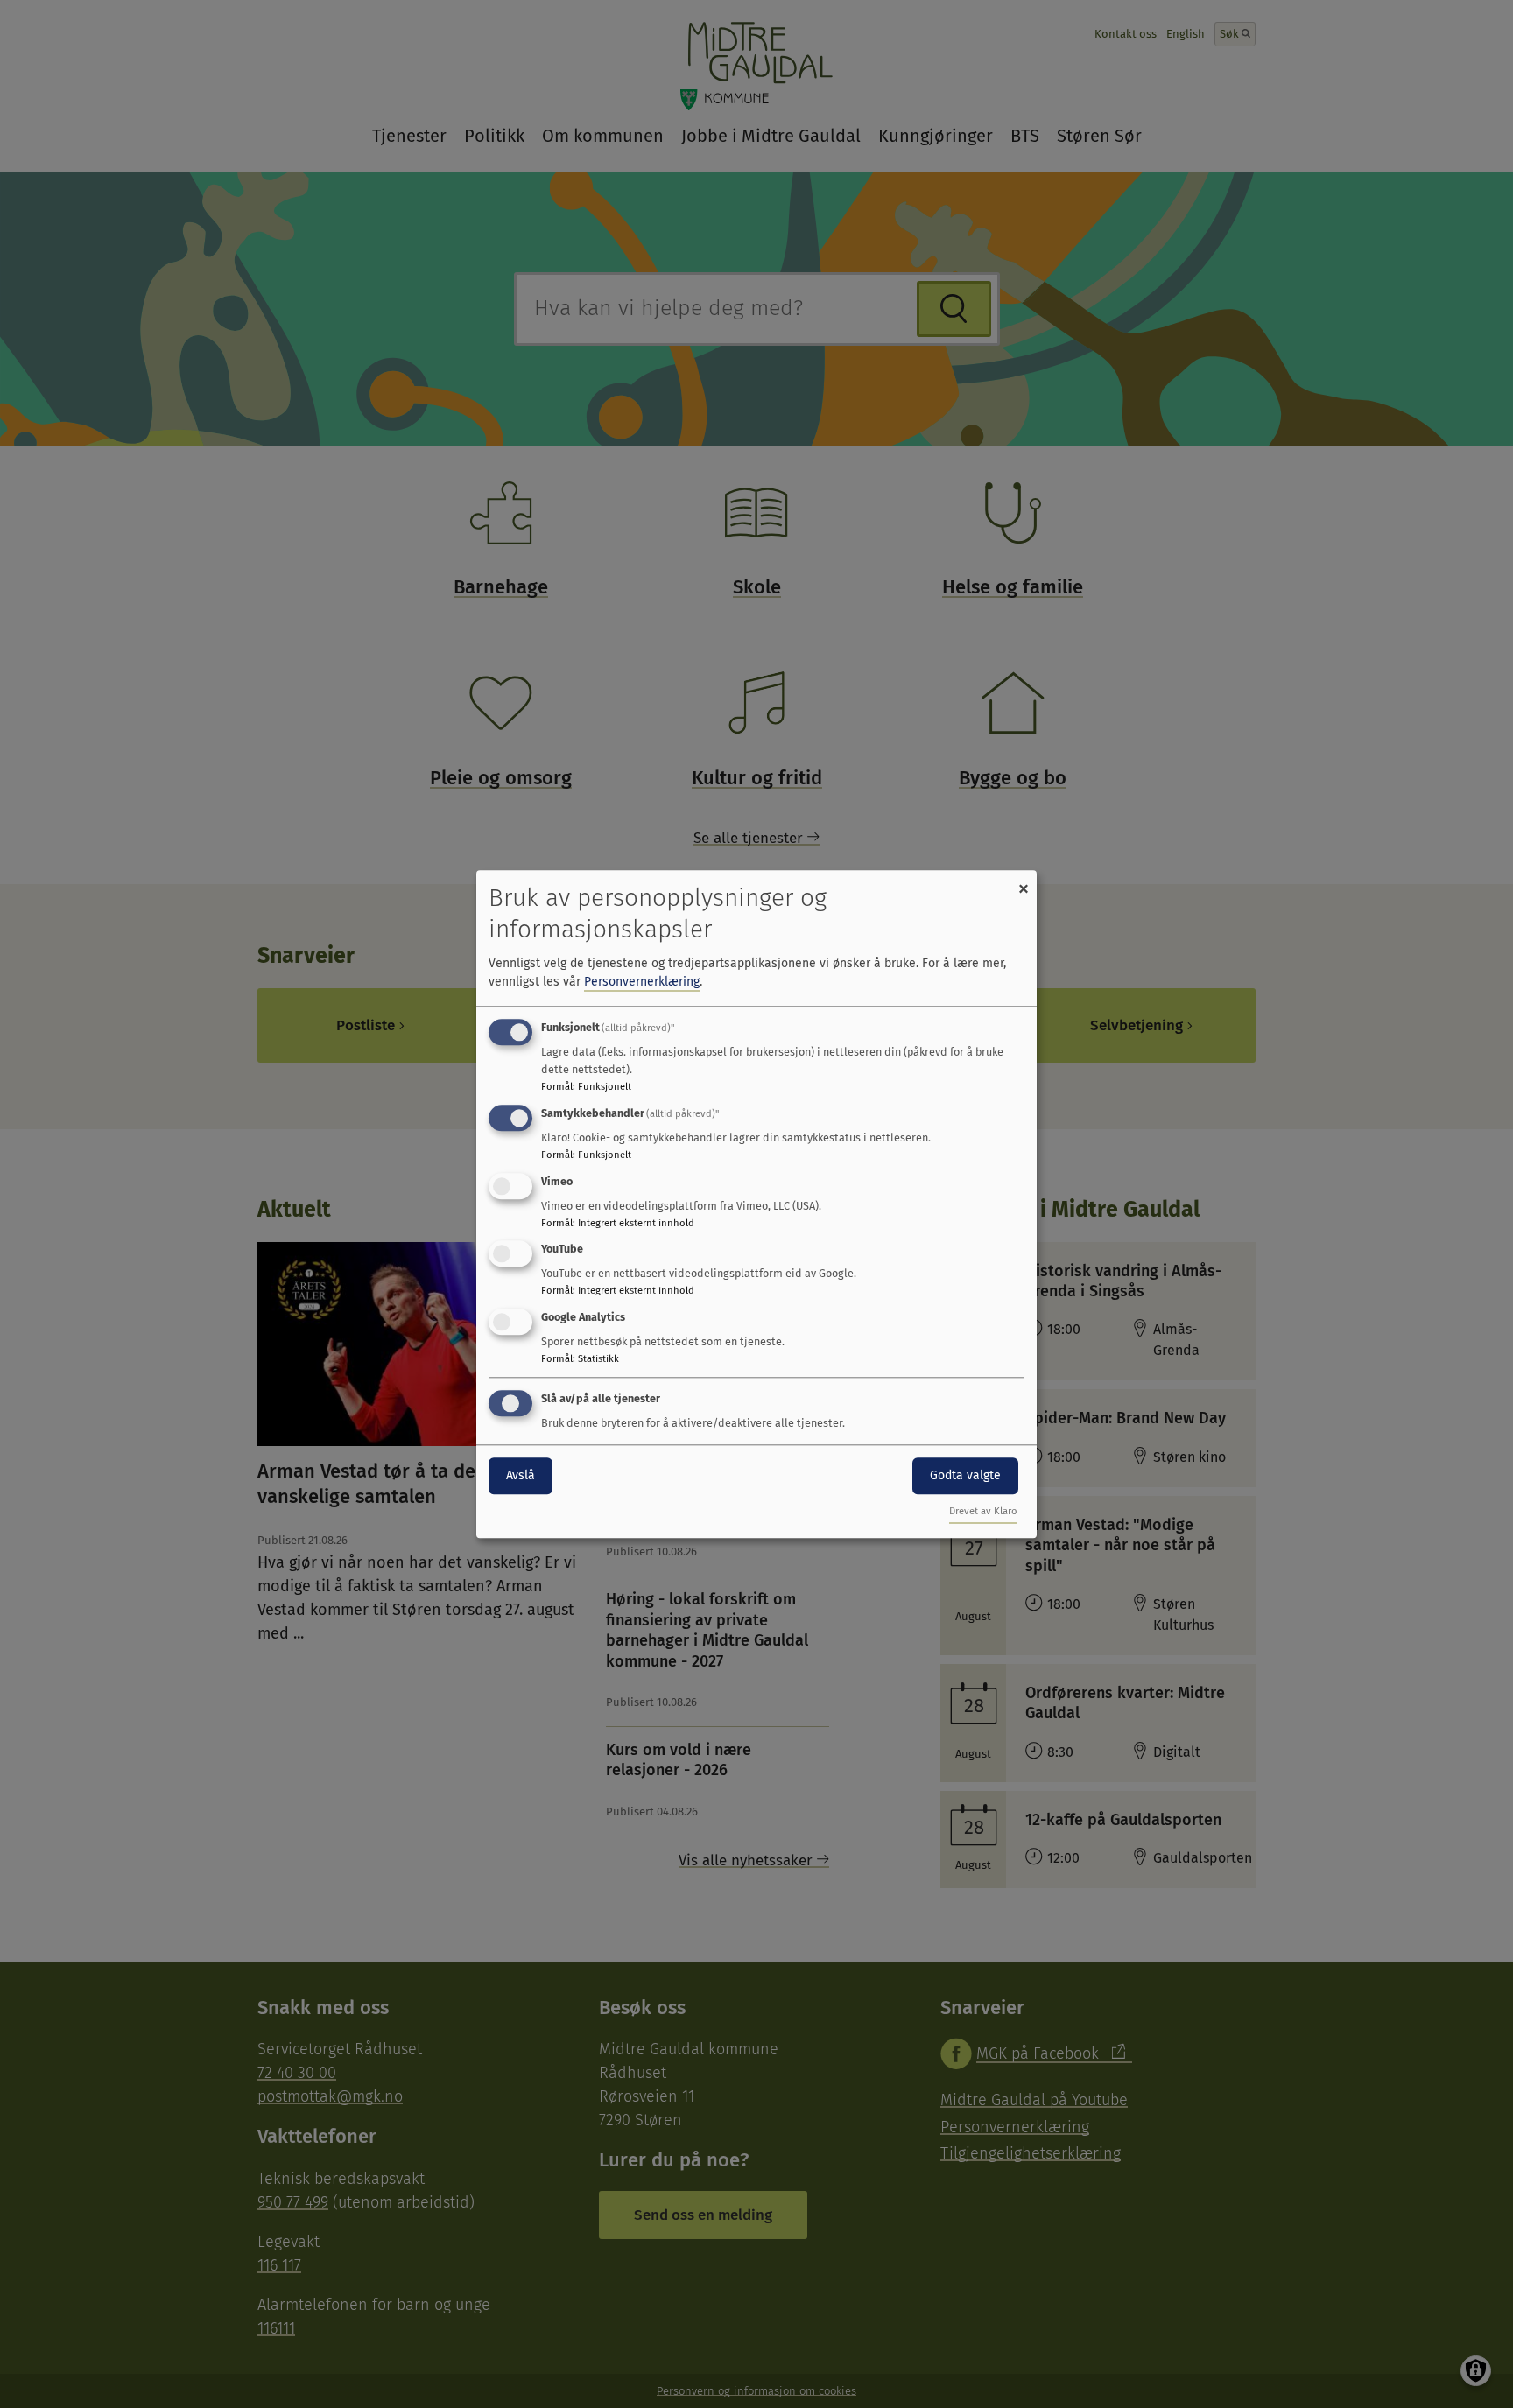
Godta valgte (965, 1475)
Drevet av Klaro (983, 1511)
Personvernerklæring (642, 982)
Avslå (521, 1475)
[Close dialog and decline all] (1024, 881)
